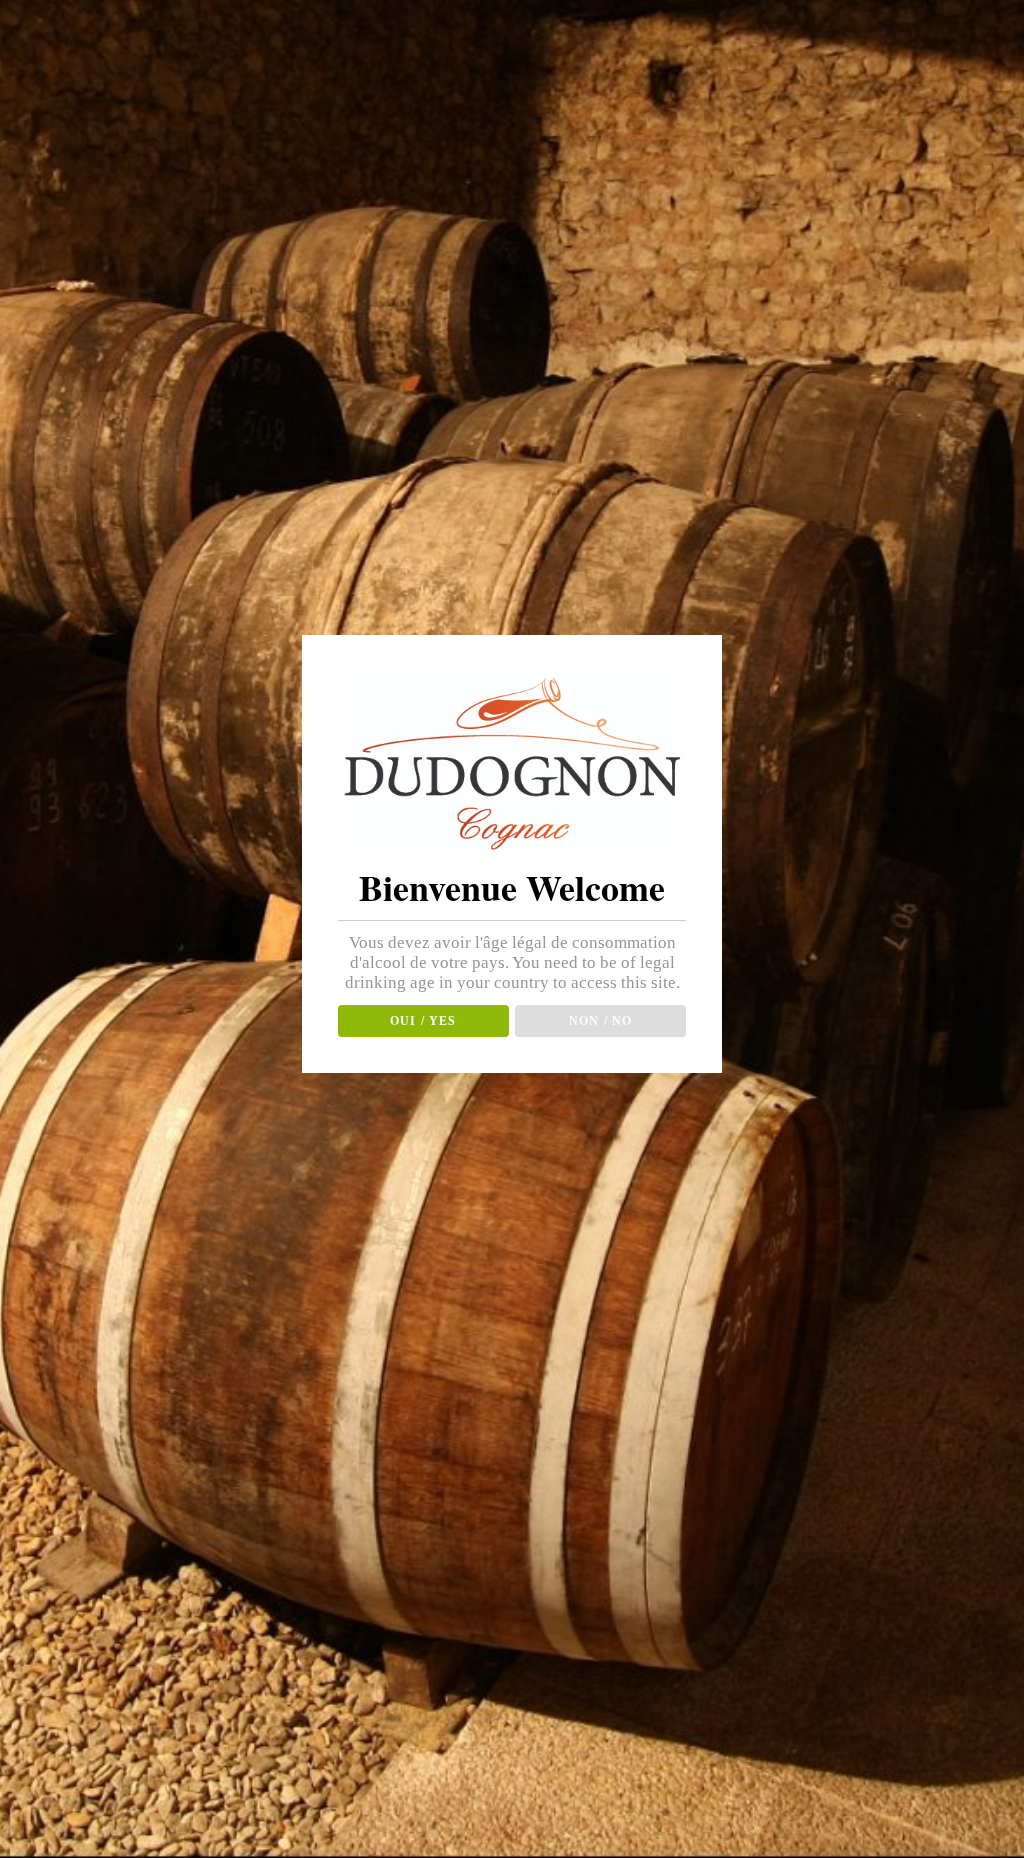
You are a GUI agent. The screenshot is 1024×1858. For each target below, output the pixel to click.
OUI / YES (423, 1021)
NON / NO (601, 1021)
